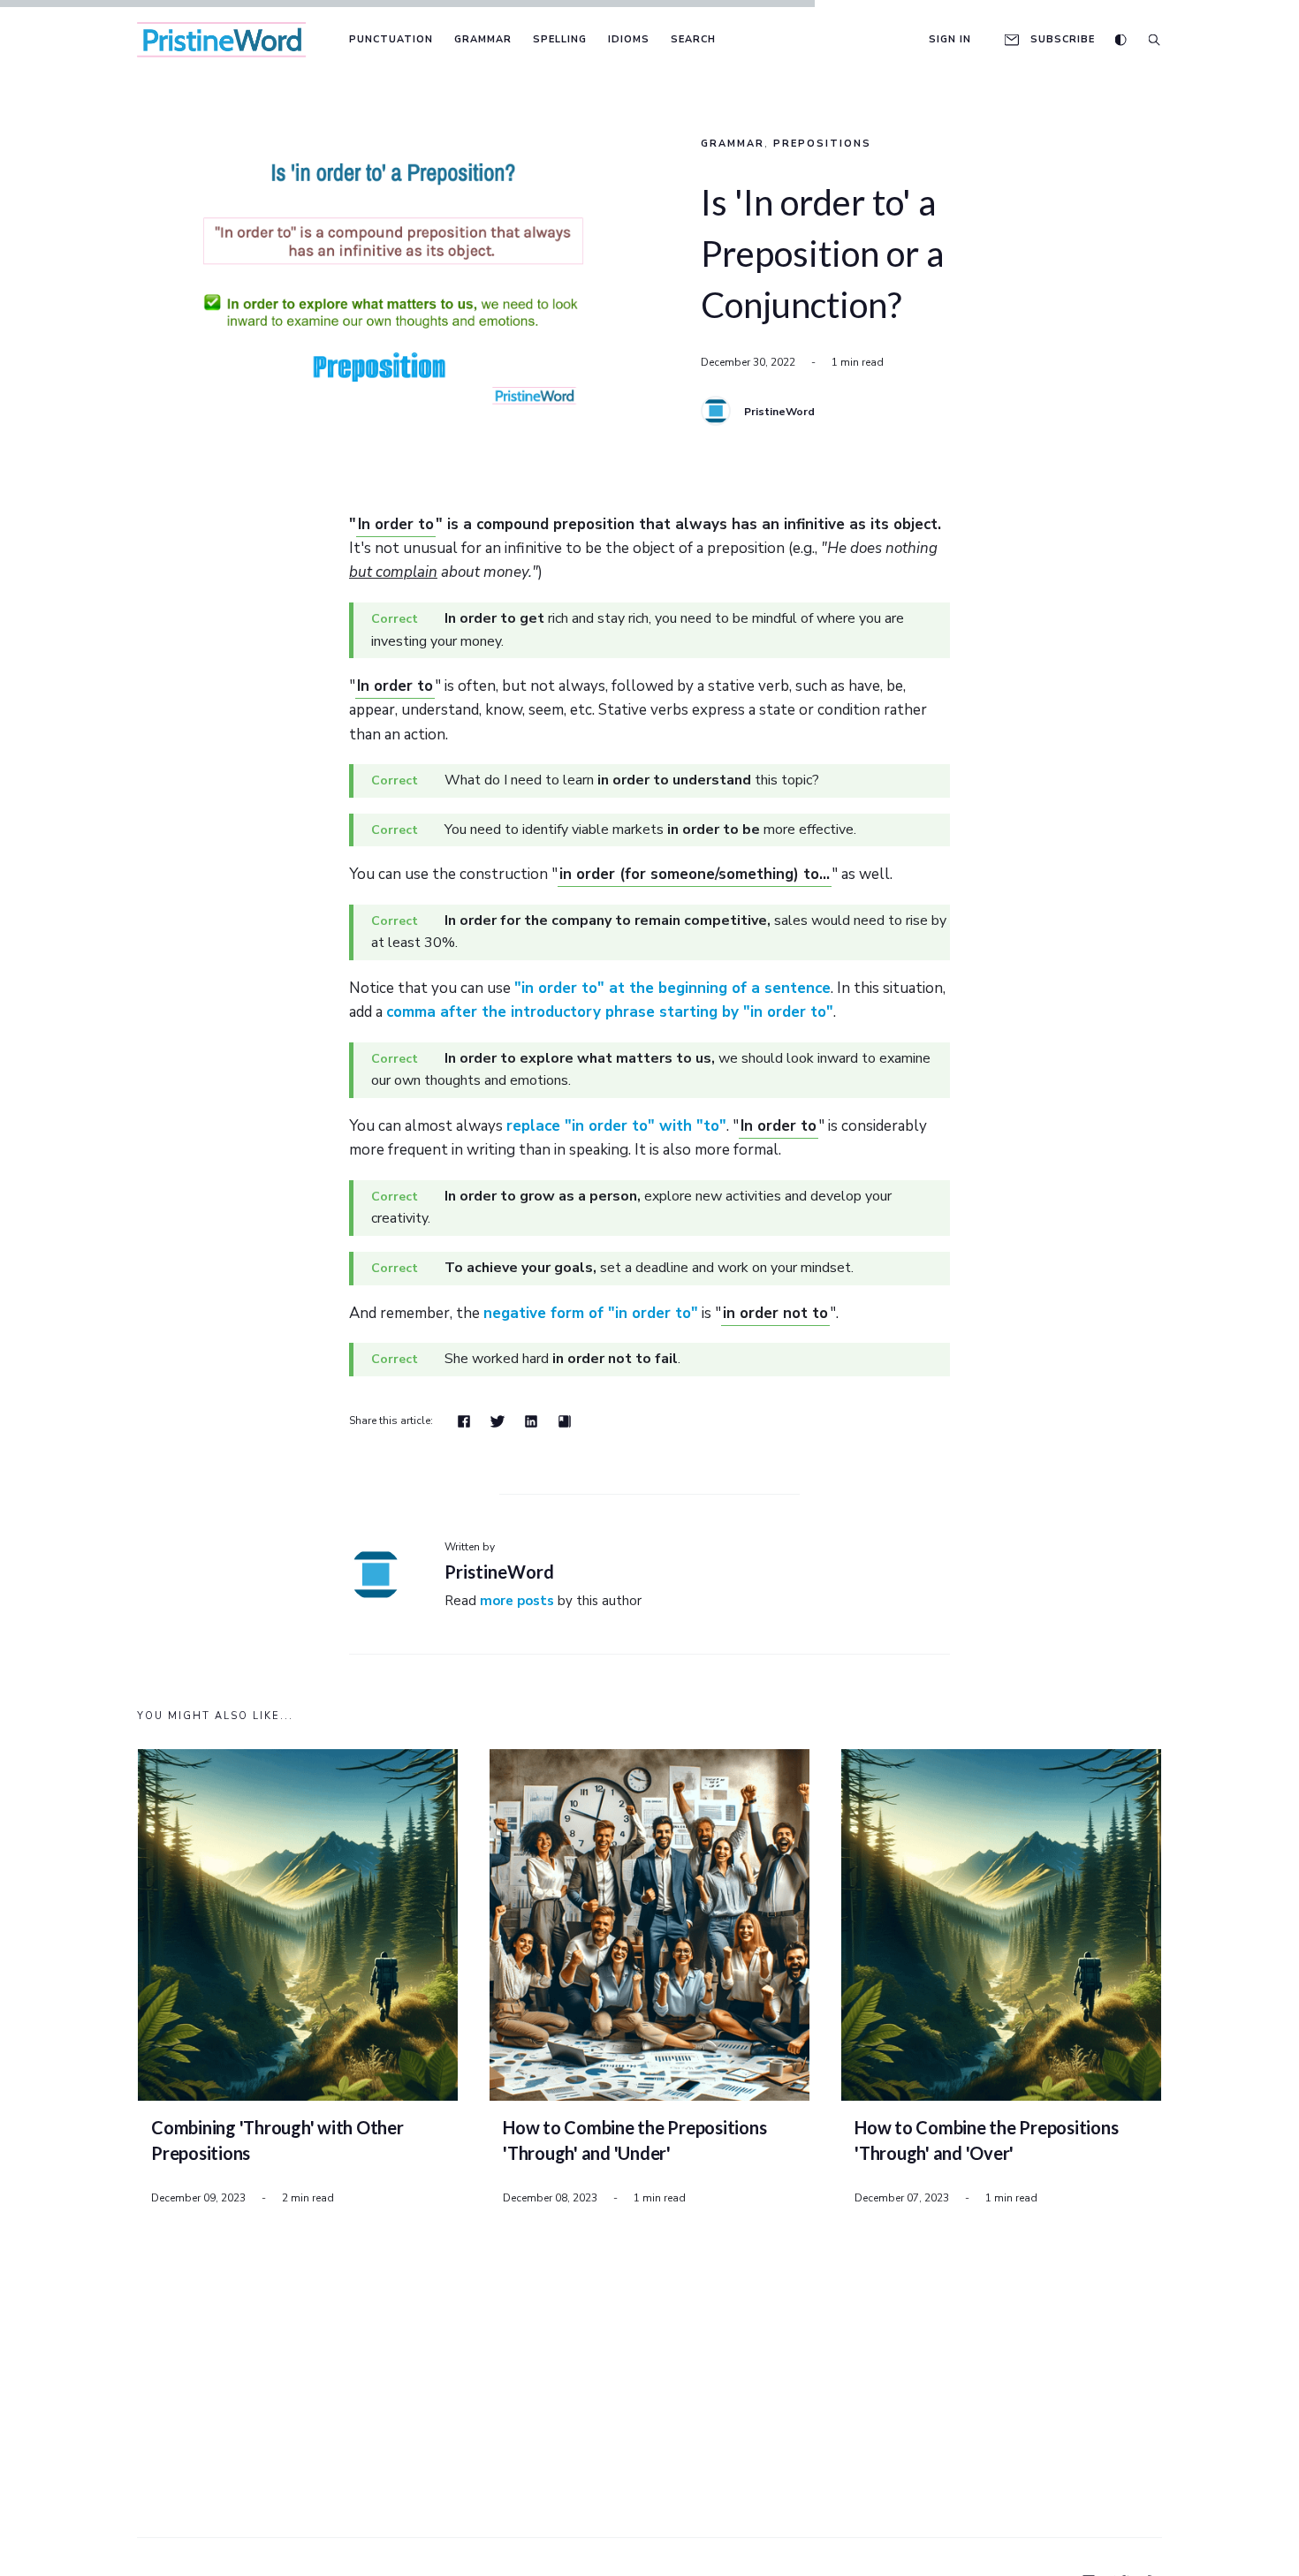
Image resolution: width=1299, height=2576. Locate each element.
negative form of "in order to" (591, 1313)
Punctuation (391, 39)
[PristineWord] (716, 411)
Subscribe (1063, 39)
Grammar (483, 39)
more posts (517, 1601)
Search (693, 39)
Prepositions (822, 144)
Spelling (560, 39)
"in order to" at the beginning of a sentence (672, 988)
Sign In (950, 39)
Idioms (629, 39)
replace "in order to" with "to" (616, 1126)
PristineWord (779, 412)
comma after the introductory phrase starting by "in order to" (610, 1012)
